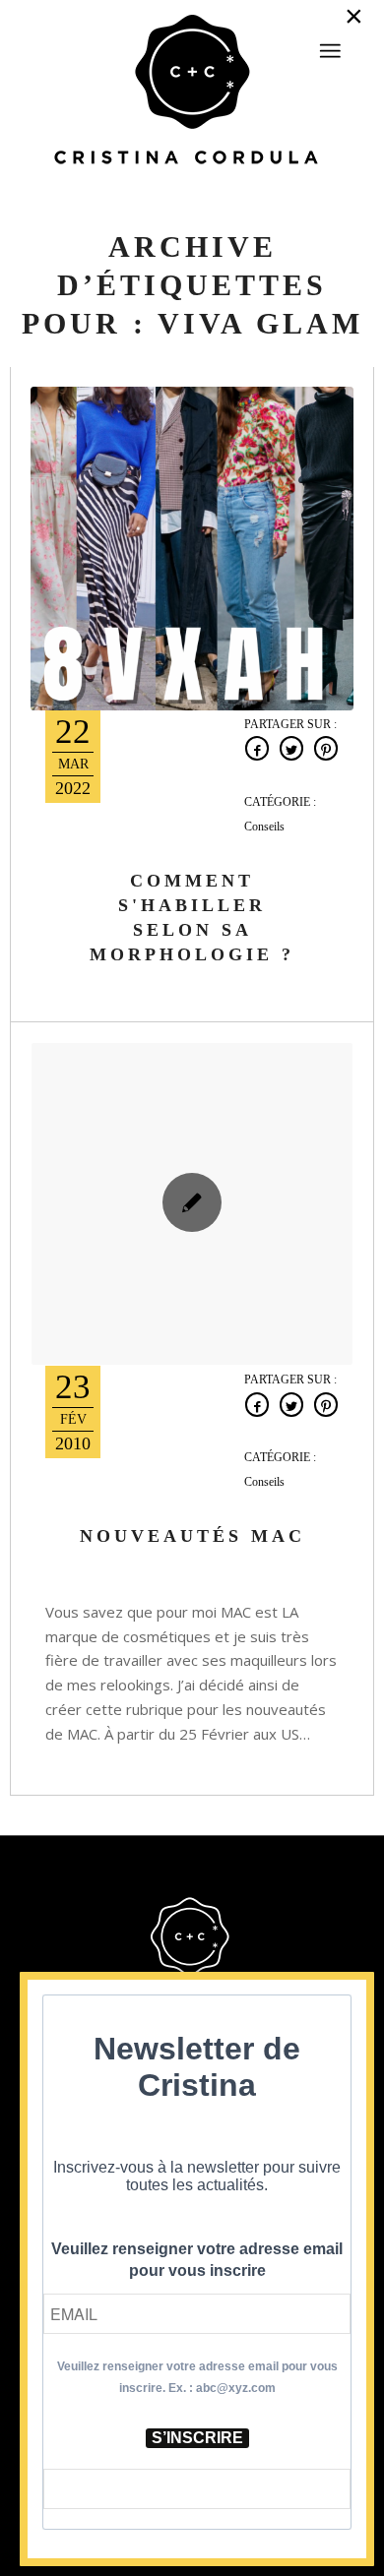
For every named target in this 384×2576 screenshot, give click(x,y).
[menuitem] (330, 42)
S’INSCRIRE (197, 2438)
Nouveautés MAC (192, 1536)
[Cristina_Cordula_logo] (192, 92)
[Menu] (330, 51)
